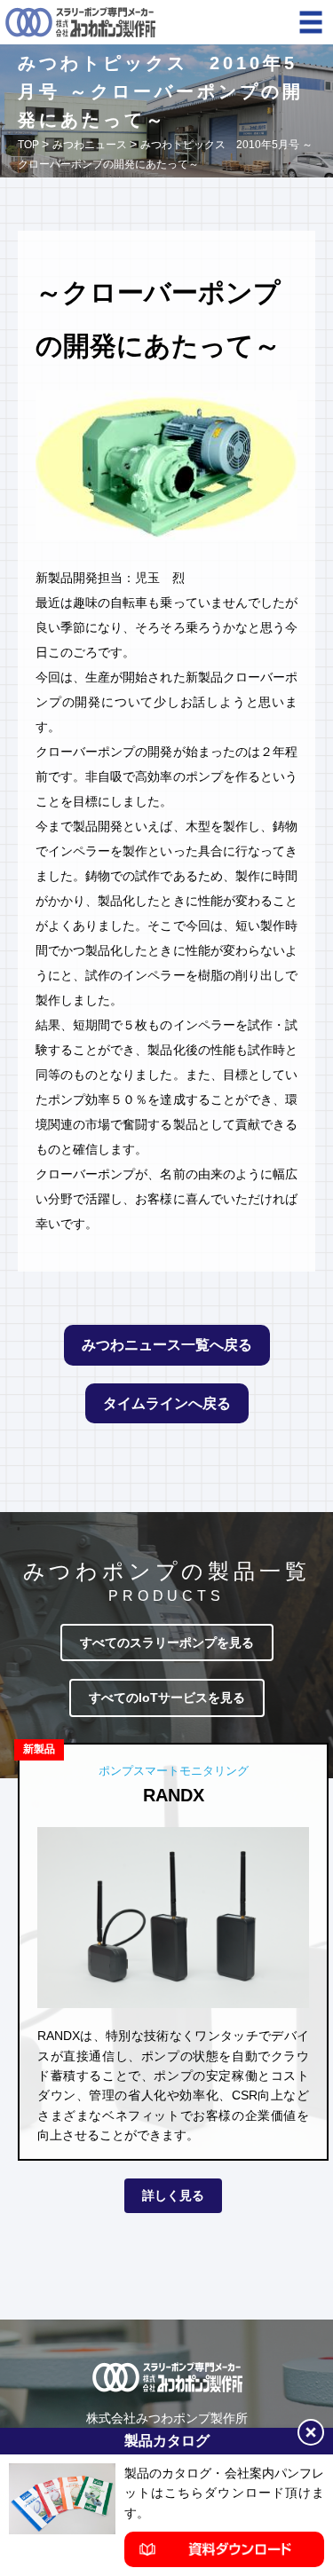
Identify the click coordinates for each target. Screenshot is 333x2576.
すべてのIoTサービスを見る (167, 1698)
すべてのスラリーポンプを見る (167, 1642)
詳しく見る (173, 2195)
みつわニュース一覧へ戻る (167, 1345)
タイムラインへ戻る (167, 1403)
